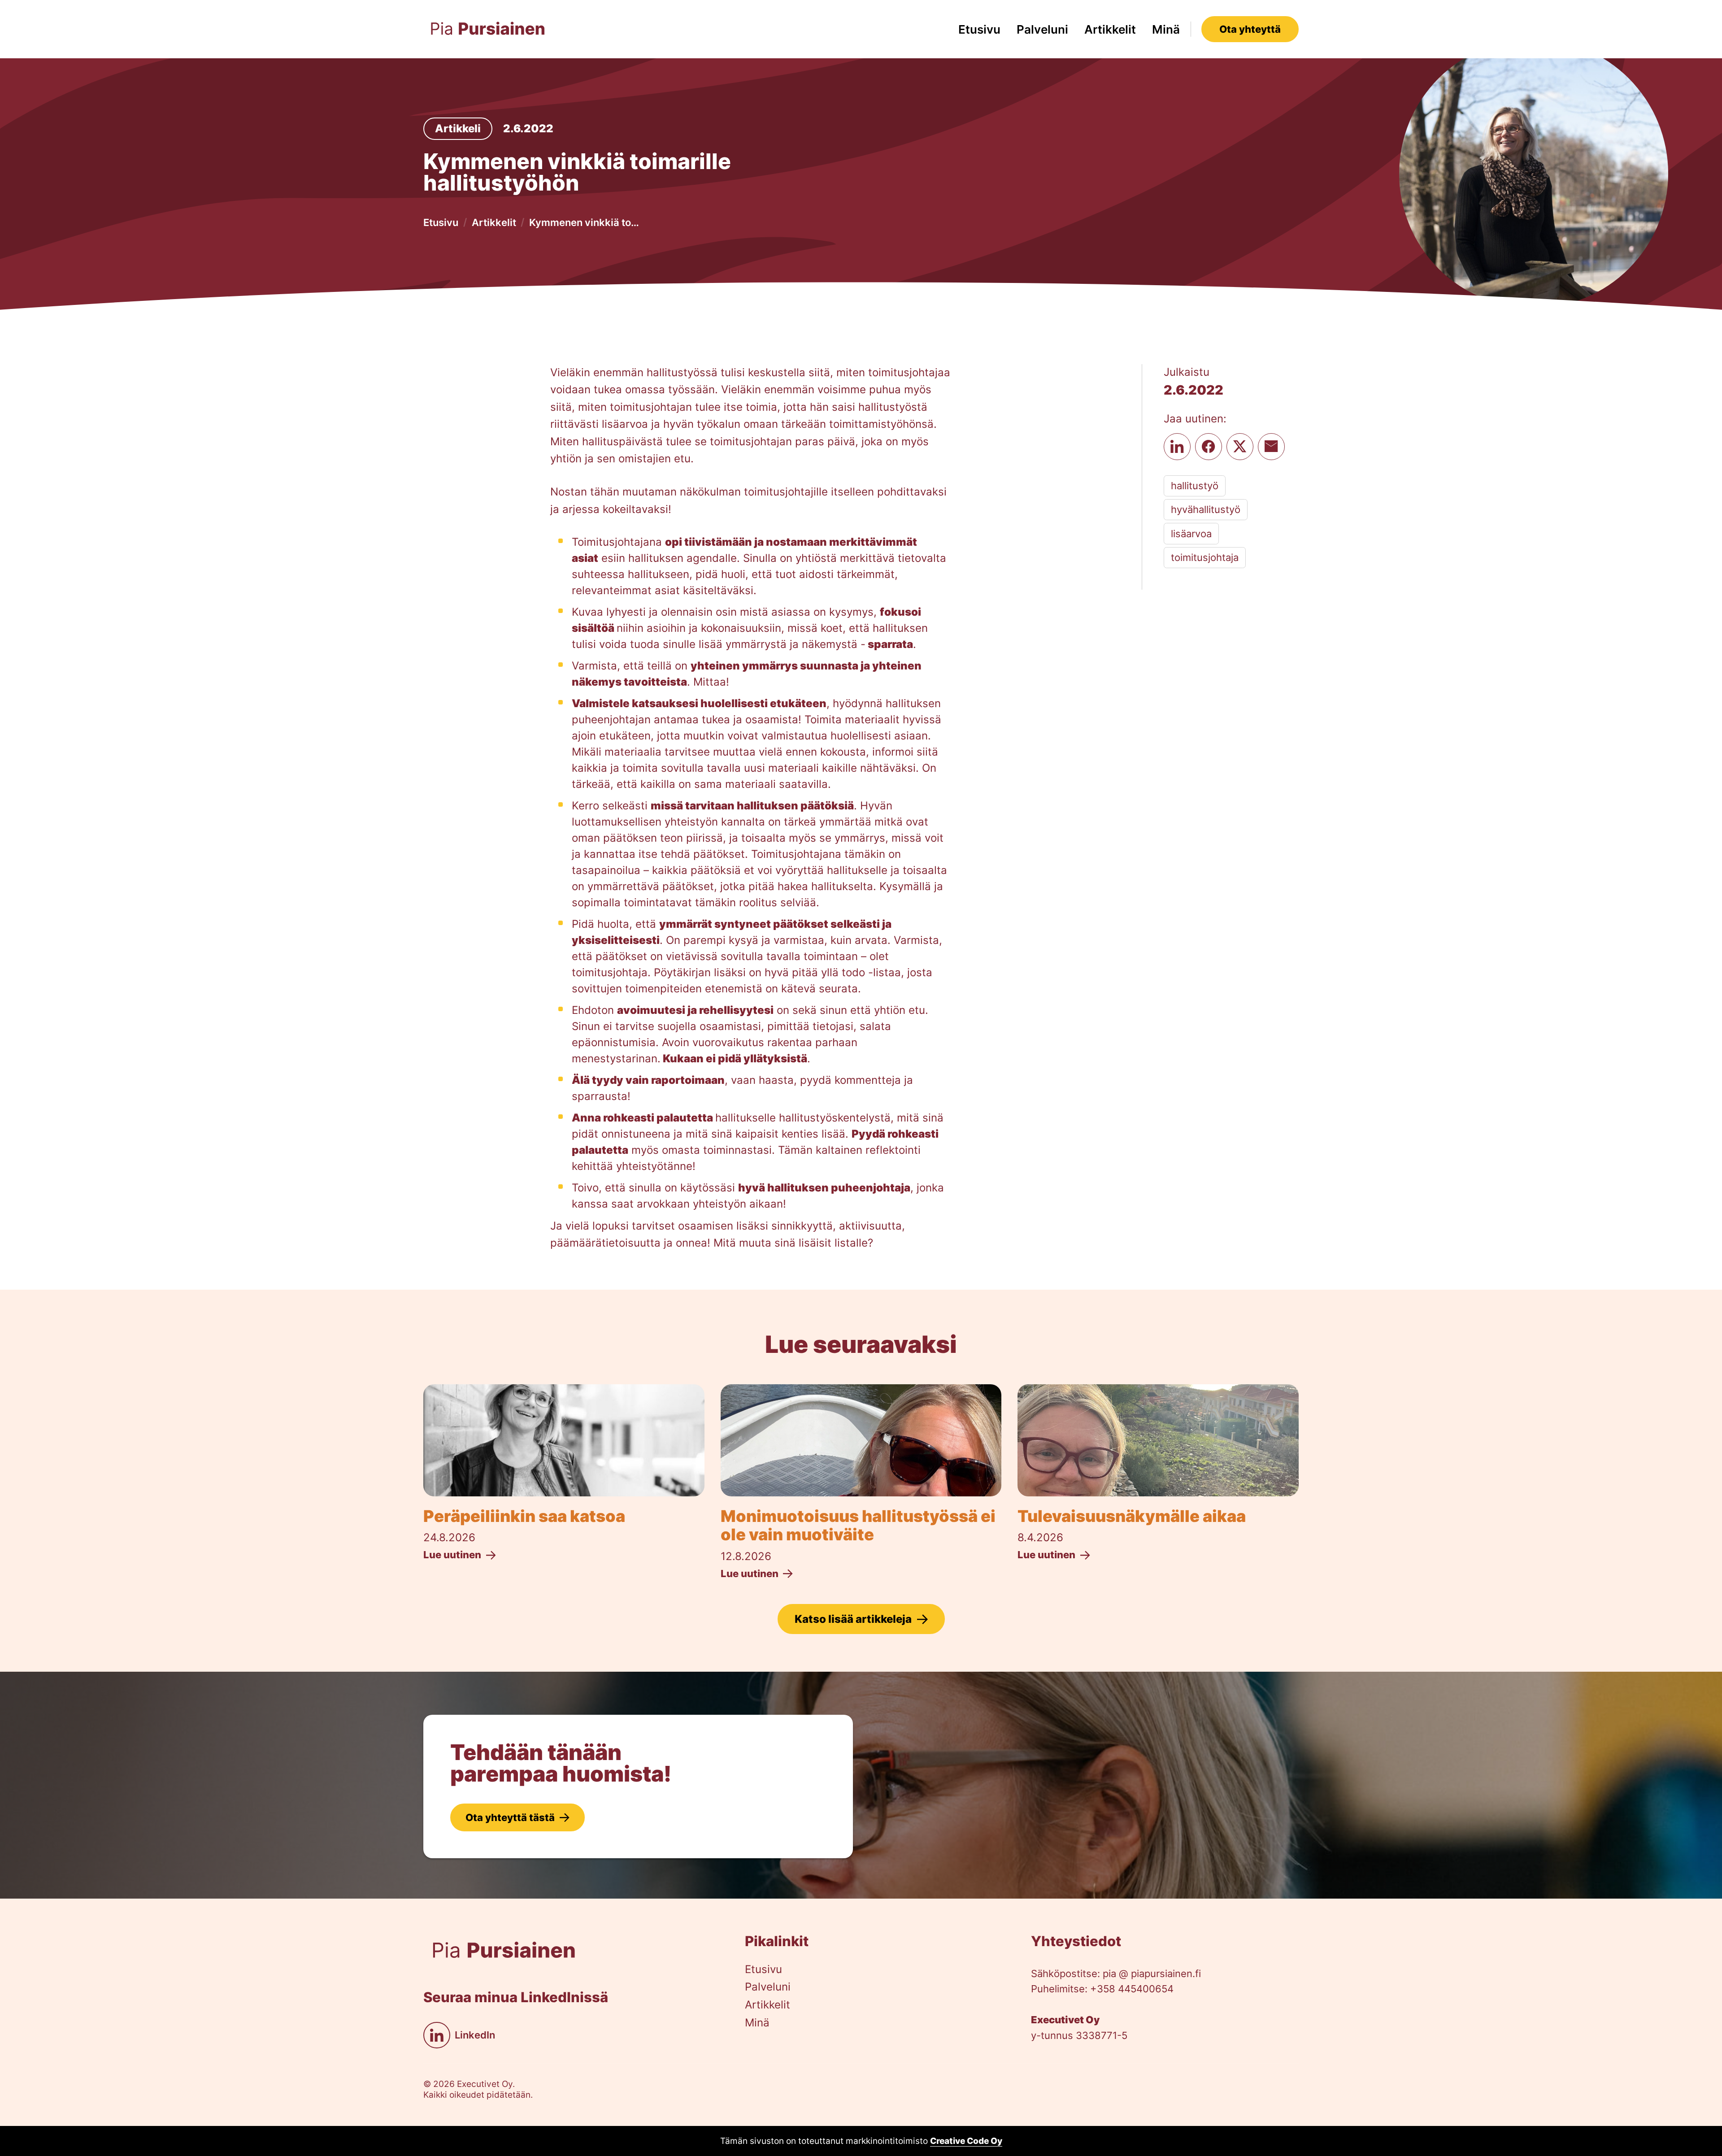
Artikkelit (1110, 29)
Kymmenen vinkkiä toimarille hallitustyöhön (585, 222)
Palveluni (1042, 29)
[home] (488, 29)
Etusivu (979, 29)
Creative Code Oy (966, 2141)
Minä (1166, 29)
